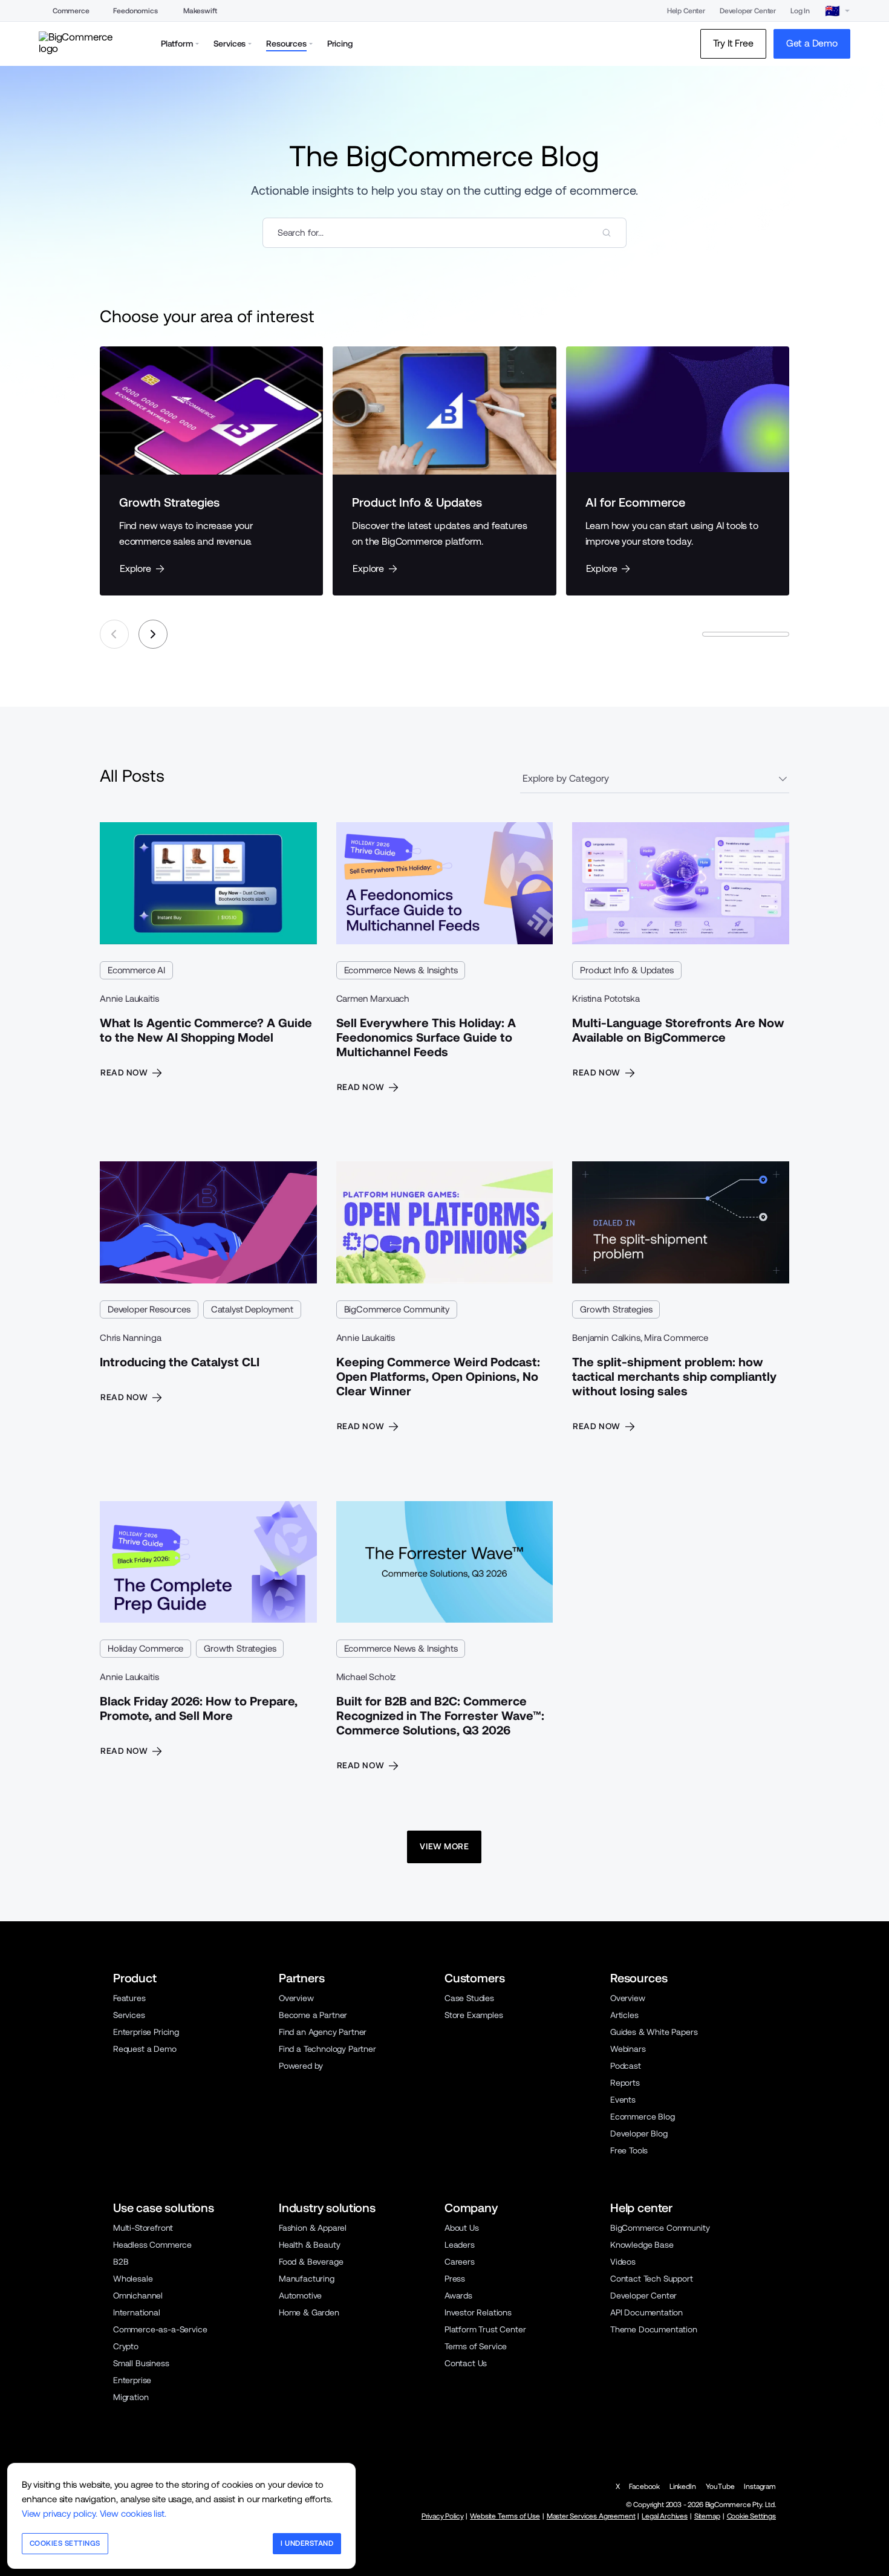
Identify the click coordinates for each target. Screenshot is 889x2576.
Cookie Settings (751, 2516)
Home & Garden (309, 2312)
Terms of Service (476, 2346)
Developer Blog (639, 2133)
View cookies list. (133, 2513)
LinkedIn (683, 2487)
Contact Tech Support (652, 2279)
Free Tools (629, 2150)
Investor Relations (478, 2312)
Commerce (71, 11)
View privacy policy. (60, 2513)
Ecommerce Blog (643, 2117)
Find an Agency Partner (323, 2032)
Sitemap (707, 2516)
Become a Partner (313, 2015)
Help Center (686, 11)
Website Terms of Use (505, 2516)
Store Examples (474, 2015)
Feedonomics (135, 11)
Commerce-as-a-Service (160, 2329)
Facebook (644, 2487)
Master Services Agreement (591, 2516)
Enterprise (132, 2380)
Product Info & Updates (627, 970)
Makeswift (200, 11)
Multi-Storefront (143, 2228)
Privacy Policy (443, 2516)
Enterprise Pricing (146, 2032)
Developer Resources (149, 1309)
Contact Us (466, 2363)
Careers (460, 2262)
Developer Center (748, 11)
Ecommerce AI (136, 970)
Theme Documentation (654, 2329)
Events (623, 2100)
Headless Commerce (152, 2245)
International (137, 2312)
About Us (462, 2228)
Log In (800, 11)
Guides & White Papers (654, 2032)
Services (129, 2015)
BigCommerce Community (397, 1309)
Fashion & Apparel (313, 2228)
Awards (458, 2295)
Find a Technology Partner (327, 2049)
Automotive (300, 2295)
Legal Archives (665, 2516)
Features (129, 1998)
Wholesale (133, 2279)
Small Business (141, 2363)
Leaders (460, 2245)
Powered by (301, 2066)
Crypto (126, 2346)
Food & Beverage (311, 2262)
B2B (121, 2262)
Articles (624, 2015)
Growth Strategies (616, 1309)
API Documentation (646, 2312)
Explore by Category (566, 778)
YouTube (720, 2487)
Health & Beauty (309, 2245)
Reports (625, 2083)
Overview (296, 1998)
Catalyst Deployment (252, 1309)
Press (455, 2279)
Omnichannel (138, 2295)
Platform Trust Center (485, 2329)
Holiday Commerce (145, 1648)
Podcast (626, 2066)
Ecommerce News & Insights (401, 970)
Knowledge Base (642, 2245)
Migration (131, 2397)
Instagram (760, 2487)
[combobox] (444, 233)
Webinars (628, 2049)
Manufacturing (307, 2279)
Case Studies (469, 1998)
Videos (623, 2262)
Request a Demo (145, 2049)
